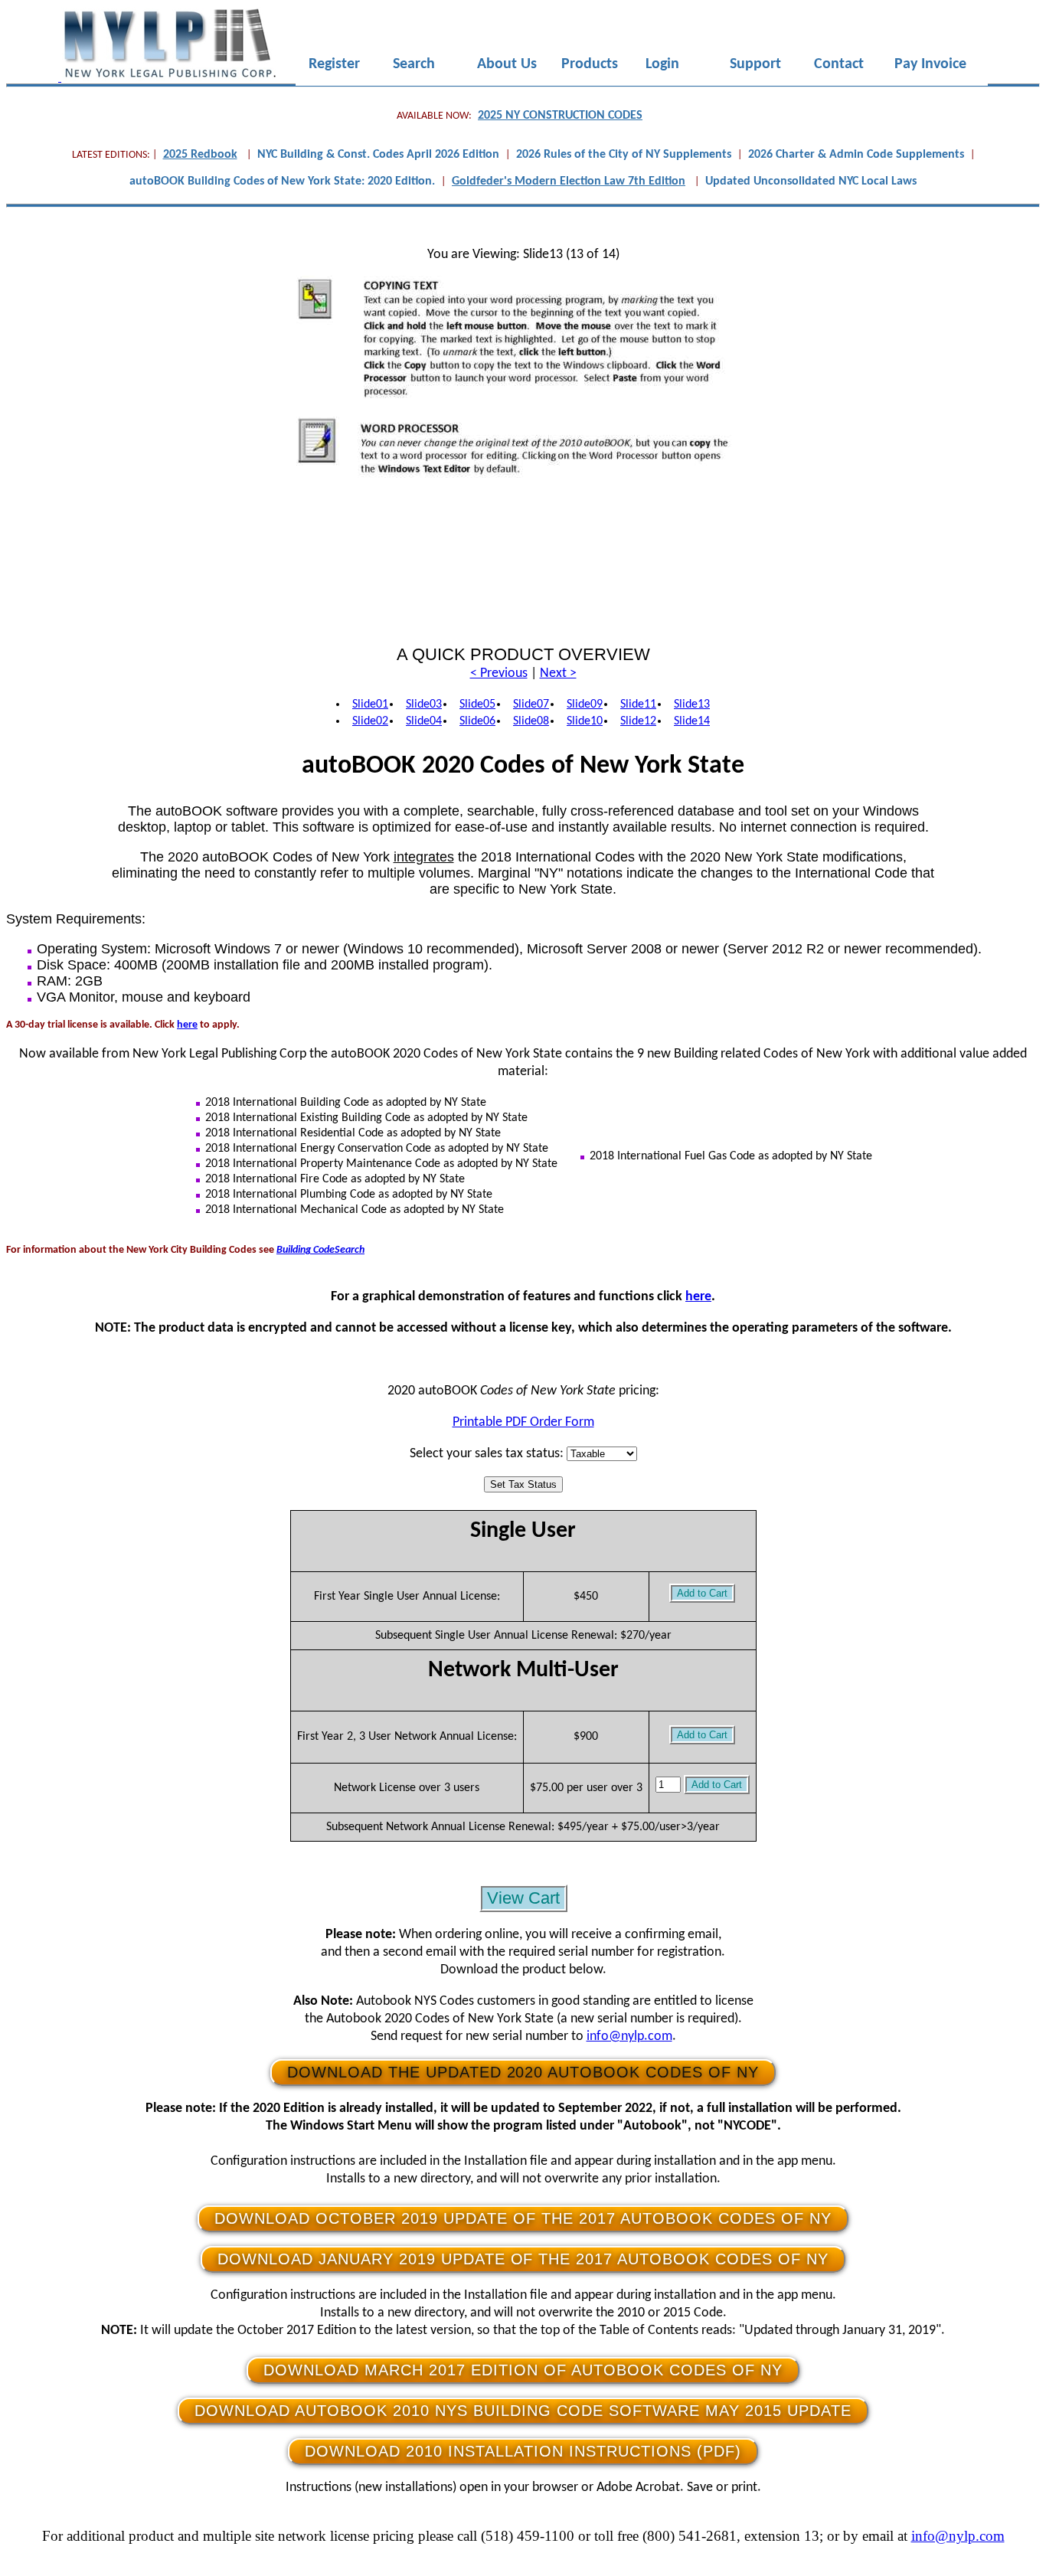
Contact (839, 65)
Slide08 (531, 721)
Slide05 (477, 704)
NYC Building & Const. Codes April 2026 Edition (378, 155)
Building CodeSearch (320, 1250)
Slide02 (370, 721)
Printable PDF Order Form (523, 1422)
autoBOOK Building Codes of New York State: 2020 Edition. (282, 181)
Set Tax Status (523, 1484)
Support (755, 65)
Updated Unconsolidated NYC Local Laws (811, 181)
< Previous (499, 673)
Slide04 (424, 721)
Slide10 (585, 721)
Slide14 (692, 721)
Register (334, 65)
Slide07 (531, 704)
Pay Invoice (930, 65)
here (187, 1025)
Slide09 (585, 704)
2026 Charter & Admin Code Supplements (856, 155)
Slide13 (692, 704)
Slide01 (370, 704)
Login (662, 65)
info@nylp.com (629, 2037)
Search (414, 65)
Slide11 (638, 704)
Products (590, 65)
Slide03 (424, 704)
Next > (558, 673)
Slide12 (638, 721)
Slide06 (477, 721)
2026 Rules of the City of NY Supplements (624, 155)
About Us (507, 65)
